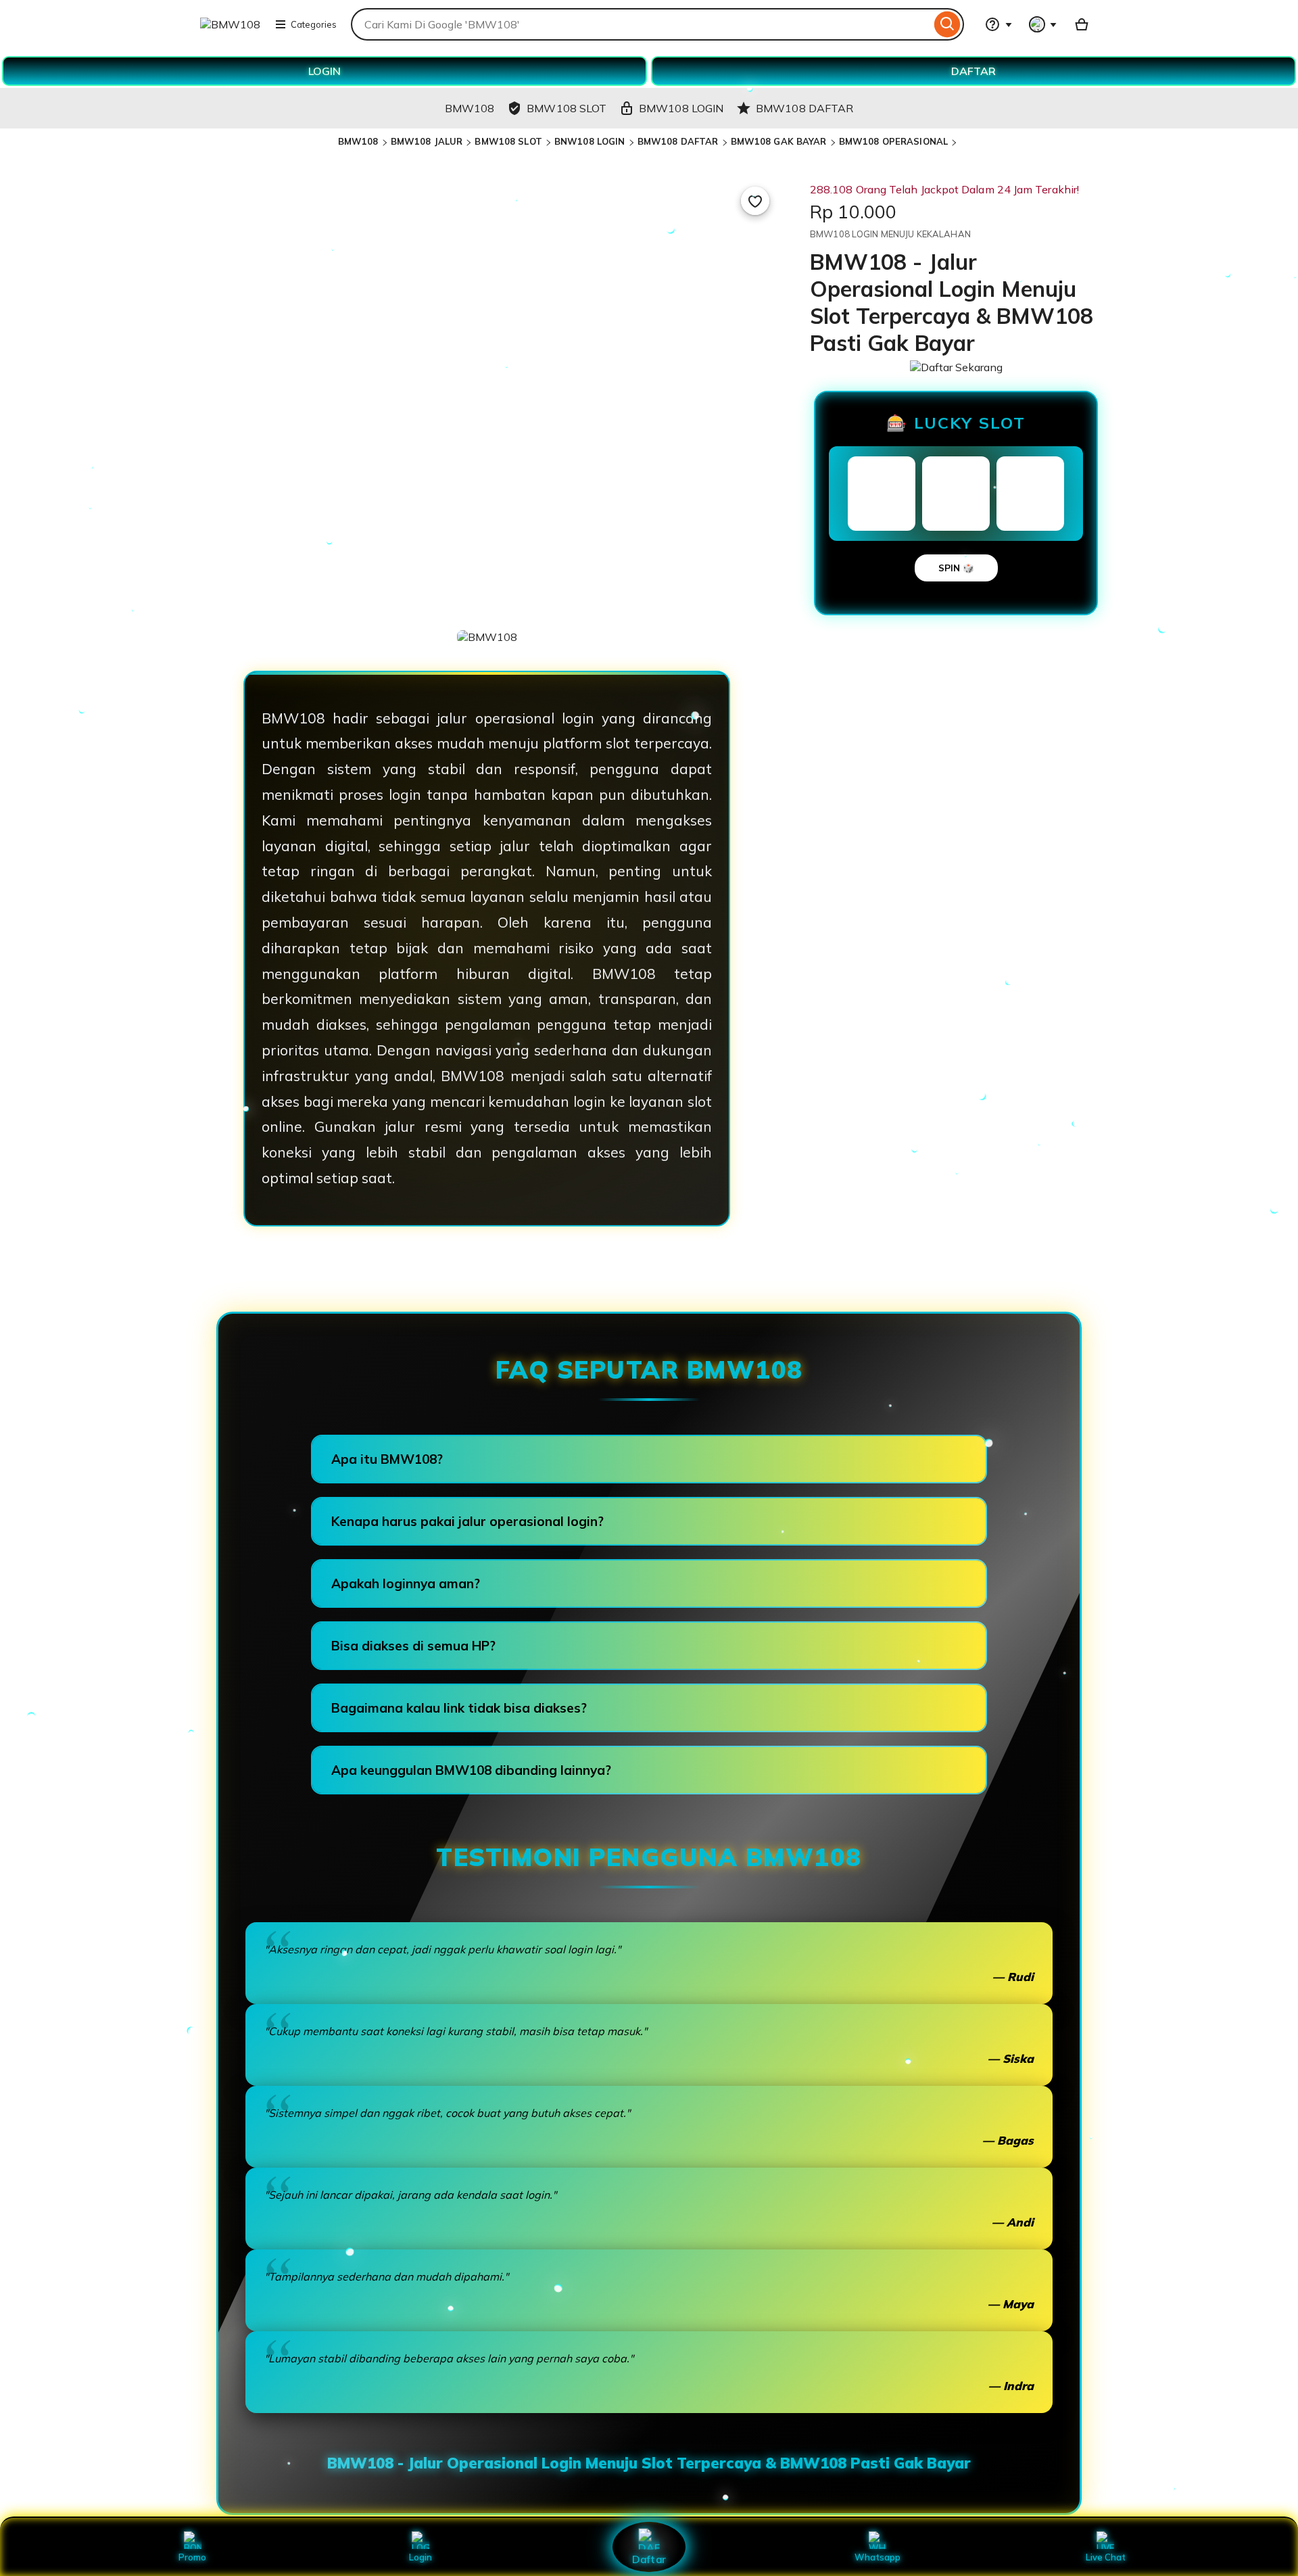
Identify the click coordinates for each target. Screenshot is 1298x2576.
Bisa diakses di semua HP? (413, 1646)
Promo (192, 2557)
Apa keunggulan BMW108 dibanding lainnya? (471, 1770)
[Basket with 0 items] (1082, 24)
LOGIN (324, 71)
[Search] (947, 24)
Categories (314, 24)
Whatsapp (878, 2557)
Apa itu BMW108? (387, 1459)
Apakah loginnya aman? (406, 1583)
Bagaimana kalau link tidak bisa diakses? (459, 1708)
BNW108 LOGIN (590, 141)
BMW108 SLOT (508, 141)
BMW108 (358, 141)
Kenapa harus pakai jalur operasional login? (467, 1521)
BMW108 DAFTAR (678, 141)
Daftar (649, 2559)
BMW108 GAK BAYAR (779, 141)
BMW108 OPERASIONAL (893, 141)
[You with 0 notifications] (1043, 24)
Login (420, 2557)
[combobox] (641, 24)
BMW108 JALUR (427, 141)
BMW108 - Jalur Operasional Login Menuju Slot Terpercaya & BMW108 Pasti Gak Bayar (649, 2463)
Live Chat (1106, 2557)
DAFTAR (973, 71)
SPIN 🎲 (956, 568)
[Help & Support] (999, 24)
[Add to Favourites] (755, 201)
